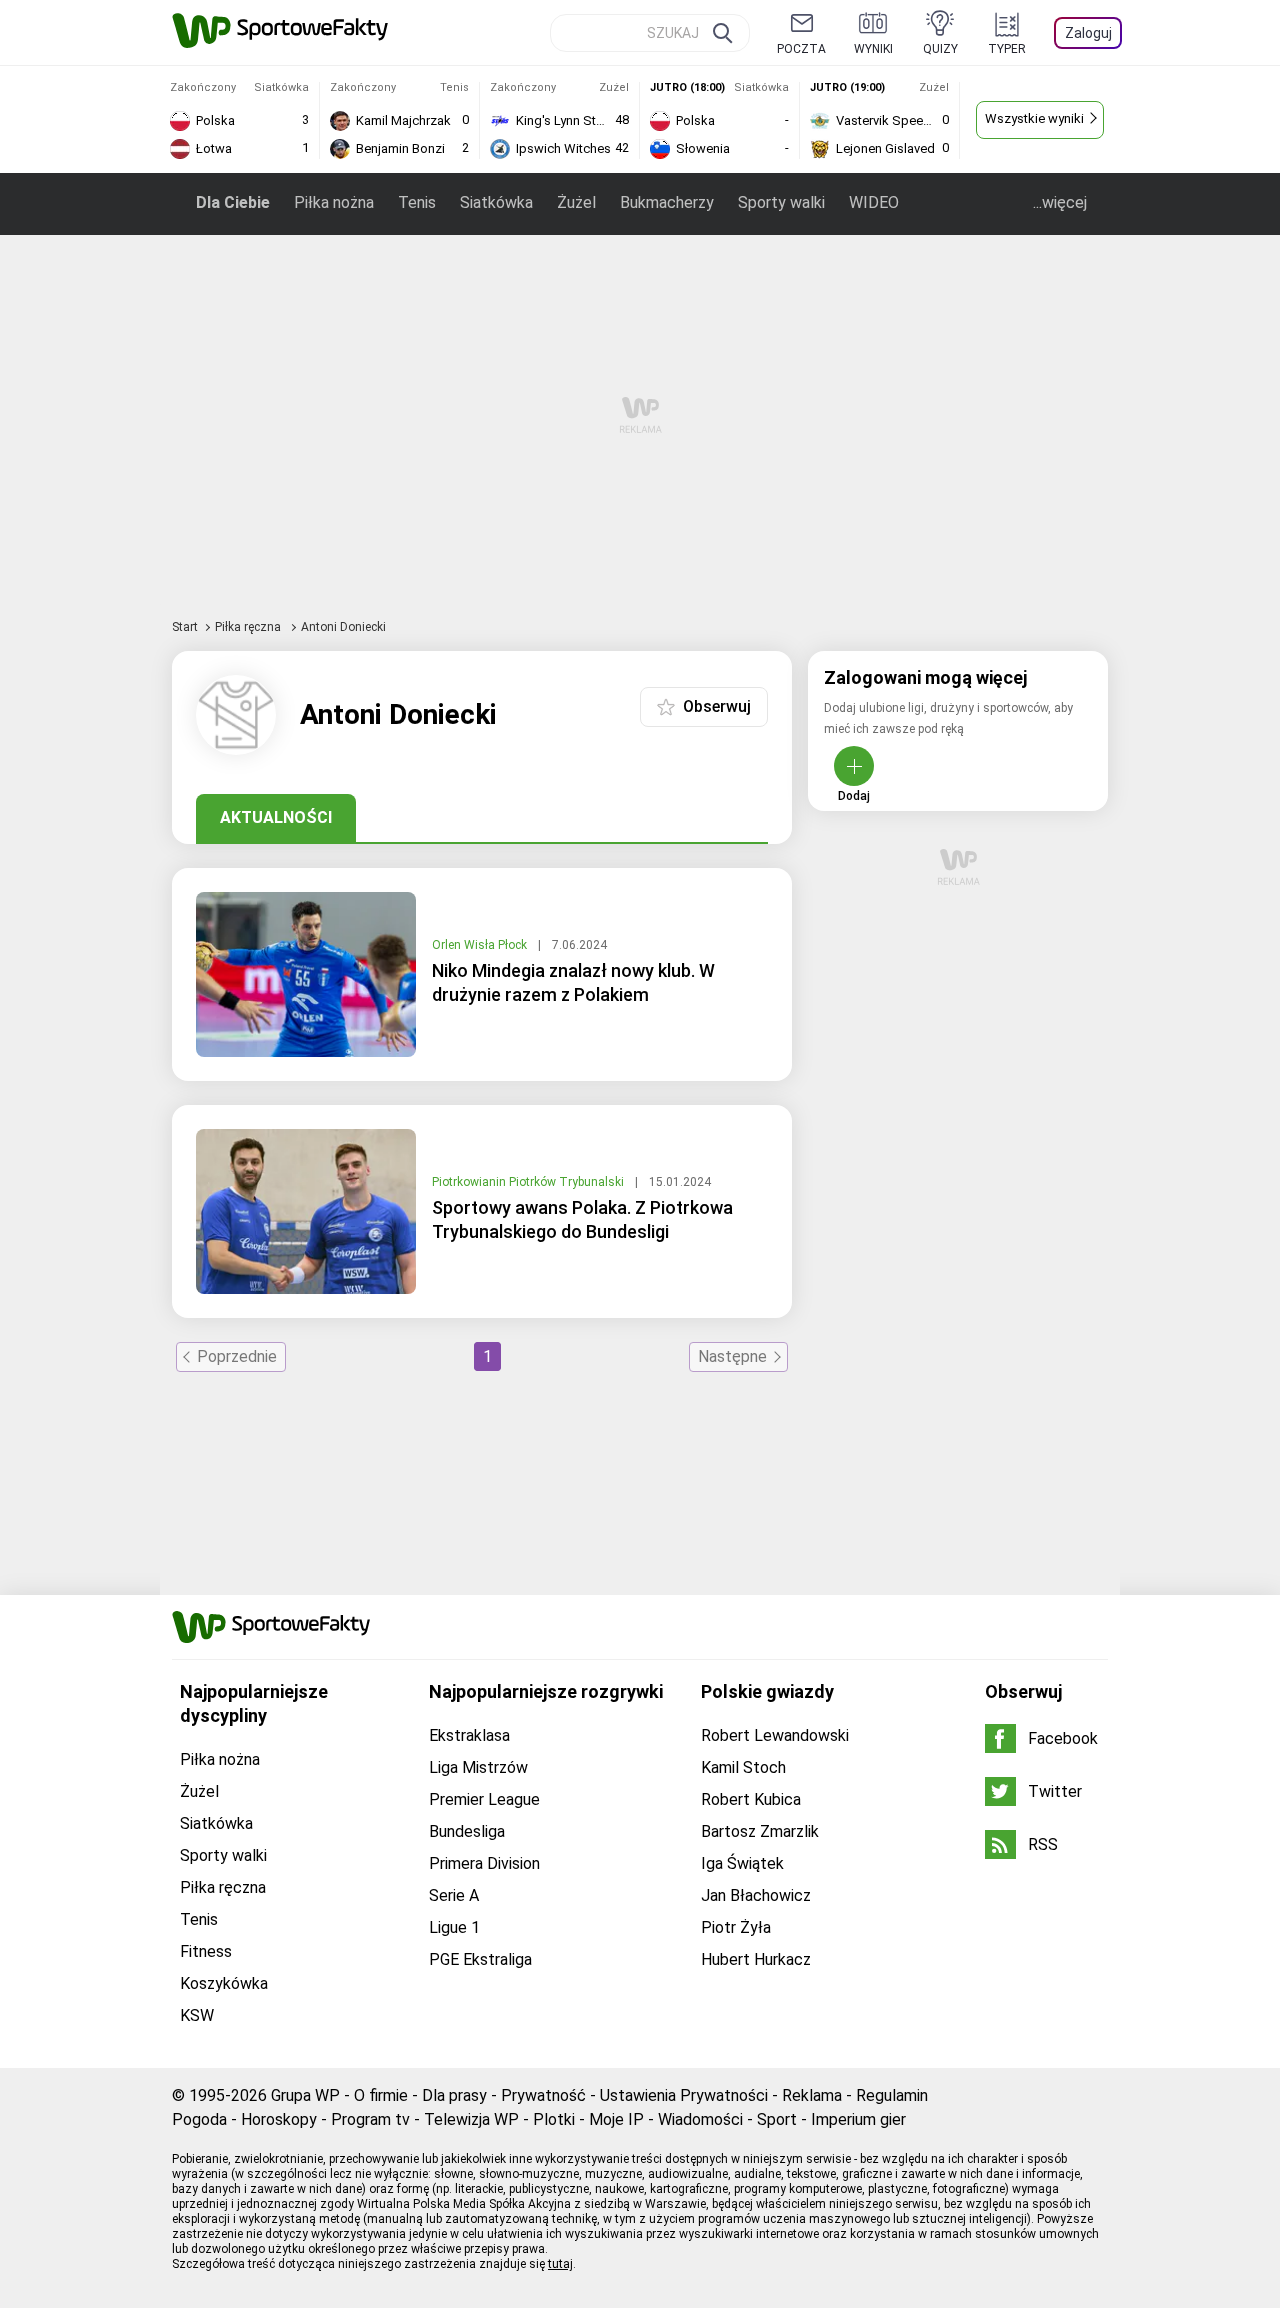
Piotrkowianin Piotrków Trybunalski (529, 1182)
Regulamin (892, 2095)
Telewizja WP (471, 2119)
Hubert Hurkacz (756, 1959)
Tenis (417, 202)
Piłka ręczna (249, 627)
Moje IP (616, 2119)
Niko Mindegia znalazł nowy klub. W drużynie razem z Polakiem (573, 982)
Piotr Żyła (736, 1927)
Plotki (554, 2119)
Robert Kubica (751, 1799)
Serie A (454, 1895)
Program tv (370, 2119)
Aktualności (276, 817)
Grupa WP (305, 2095)
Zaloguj (1088, 33)
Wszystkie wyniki (1034, 118)
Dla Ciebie (233, 202)
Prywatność (543, 2095)
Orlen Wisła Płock (481, 945)
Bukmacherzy (667, 202)
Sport (777, 2119)
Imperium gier (858, 2119)
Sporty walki (781, 202)
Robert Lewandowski (775, 1735)
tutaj (560, 2264)
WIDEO (874, 202)
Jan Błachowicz (756, 1895)
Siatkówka (496, 202)
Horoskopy (279, 2119)
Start (185, 627)
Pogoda (199, 2119)
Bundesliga (467, 1831)
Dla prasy (454, 2095)
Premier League (484, 1799)
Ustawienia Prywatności (684, 2095)
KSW (197, 2015)
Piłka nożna (334, 202)
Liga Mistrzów (478, 1767)
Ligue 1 (454, 1927)
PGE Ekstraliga (480, 1959)
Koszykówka (224, 1983)
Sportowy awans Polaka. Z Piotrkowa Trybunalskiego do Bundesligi (582, 1219)
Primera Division (484, 1863)
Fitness (206, 1951)
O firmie (381, 2095)
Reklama (812, 2095)
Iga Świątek (742, 1863)
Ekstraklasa (469, 1735)
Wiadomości (700, 2119)
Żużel (576, 202)
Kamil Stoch (743, 1767)
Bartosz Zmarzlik (760, 1831)
